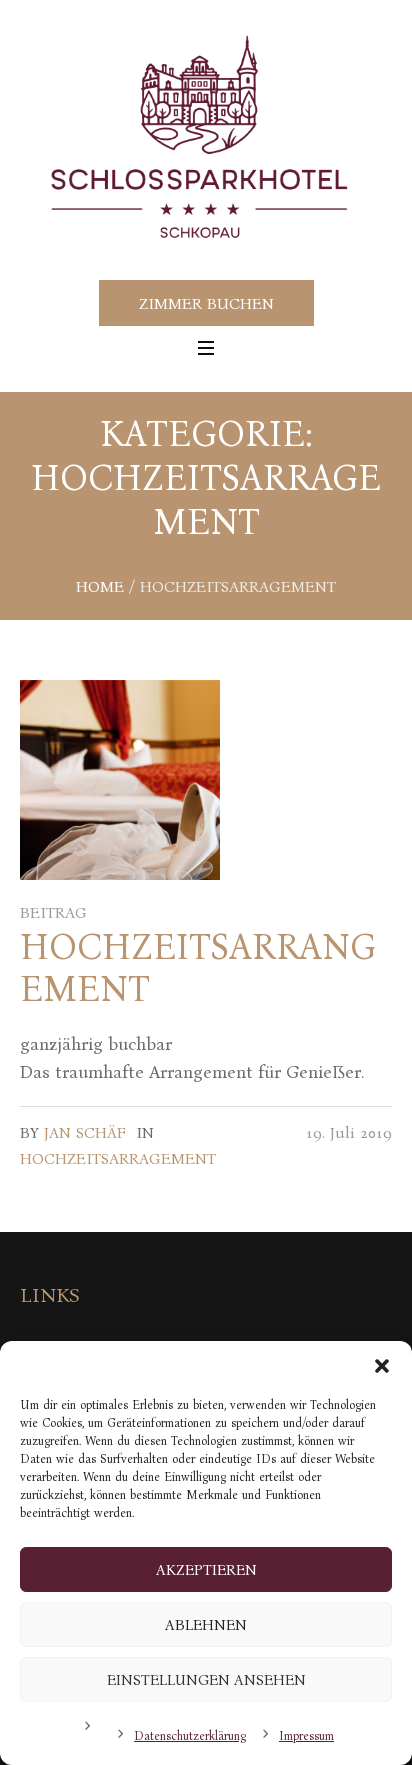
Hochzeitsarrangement (198, 968)
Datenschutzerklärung (190, 1736)
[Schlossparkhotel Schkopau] (206, 138)
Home (100, 586)
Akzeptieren (206, 1570)
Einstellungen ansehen (206, 1680)
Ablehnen (206, 1625)
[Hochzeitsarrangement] (120, 780)
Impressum (306, 1736)
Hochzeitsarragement (118, 1158)
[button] (382, 1366)
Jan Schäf (85, 1132)
